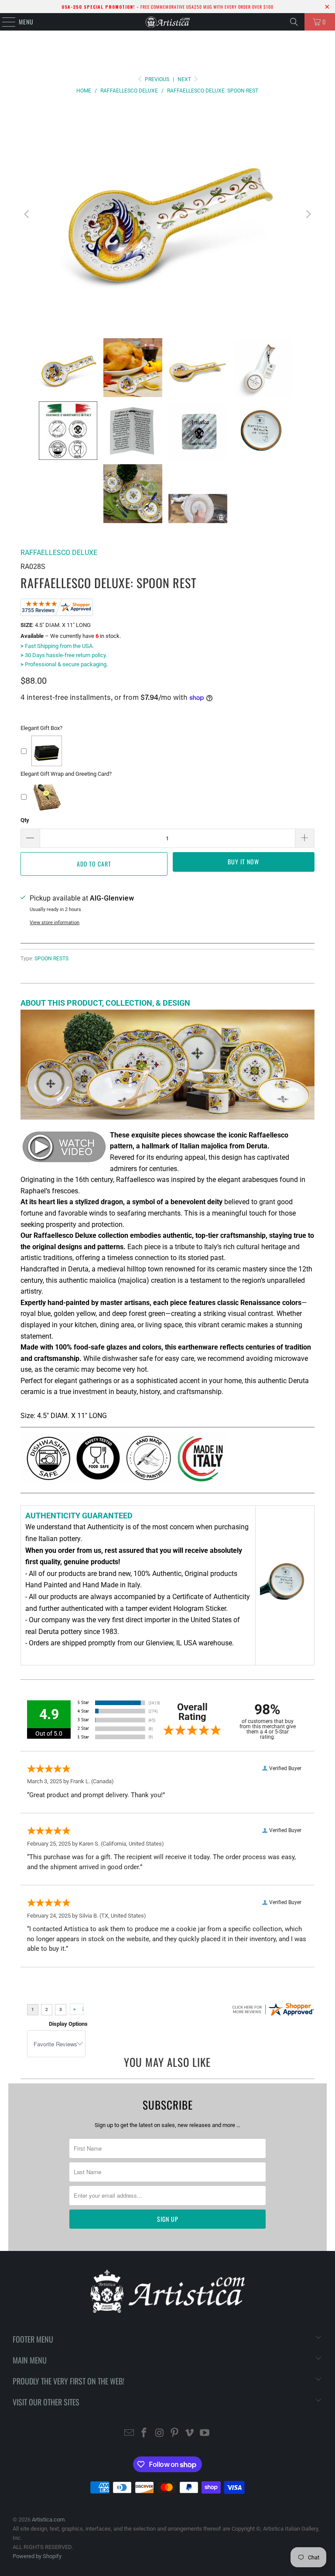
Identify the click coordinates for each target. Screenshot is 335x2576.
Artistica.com (48, 2519)
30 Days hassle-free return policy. (64, 655)
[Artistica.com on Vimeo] (190, 2434)
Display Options (68, 2024)
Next (185, 79)
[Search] (294, 22)
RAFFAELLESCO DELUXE (59, 553)
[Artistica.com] (167, 22)
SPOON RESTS (51, 959)
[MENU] (4, 22)
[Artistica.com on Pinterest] (175, 2434)
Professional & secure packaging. (64, 664)
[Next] (308, 214)
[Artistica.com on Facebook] (144, 2434)
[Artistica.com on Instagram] (160, 2434)
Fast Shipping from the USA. (57, 646)
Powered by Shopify (37, 2556)
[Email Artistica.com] (129, 2434)
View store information (55, 923)
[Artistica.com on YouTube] (205, 2434)
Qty (25, 820)
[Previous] (27, 214)
